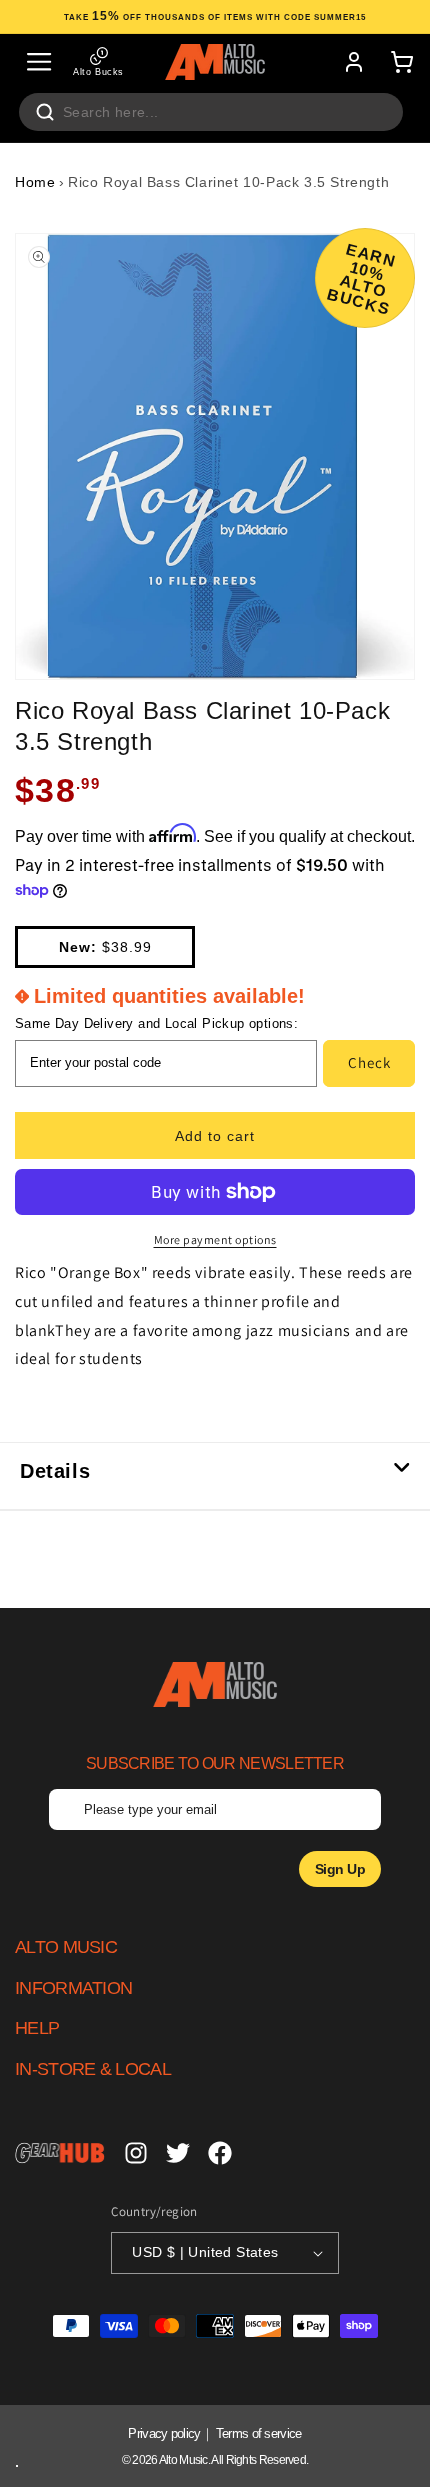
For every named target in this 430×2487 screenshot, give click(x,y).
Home (35, 182)
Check (369, 1062)
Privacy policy (164, 2433)
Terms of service (259, 2433)
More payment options (215, 1239)
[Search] (45, 112)
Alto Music (183, 2460)
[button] (39, 62)
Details (55, 1471)
